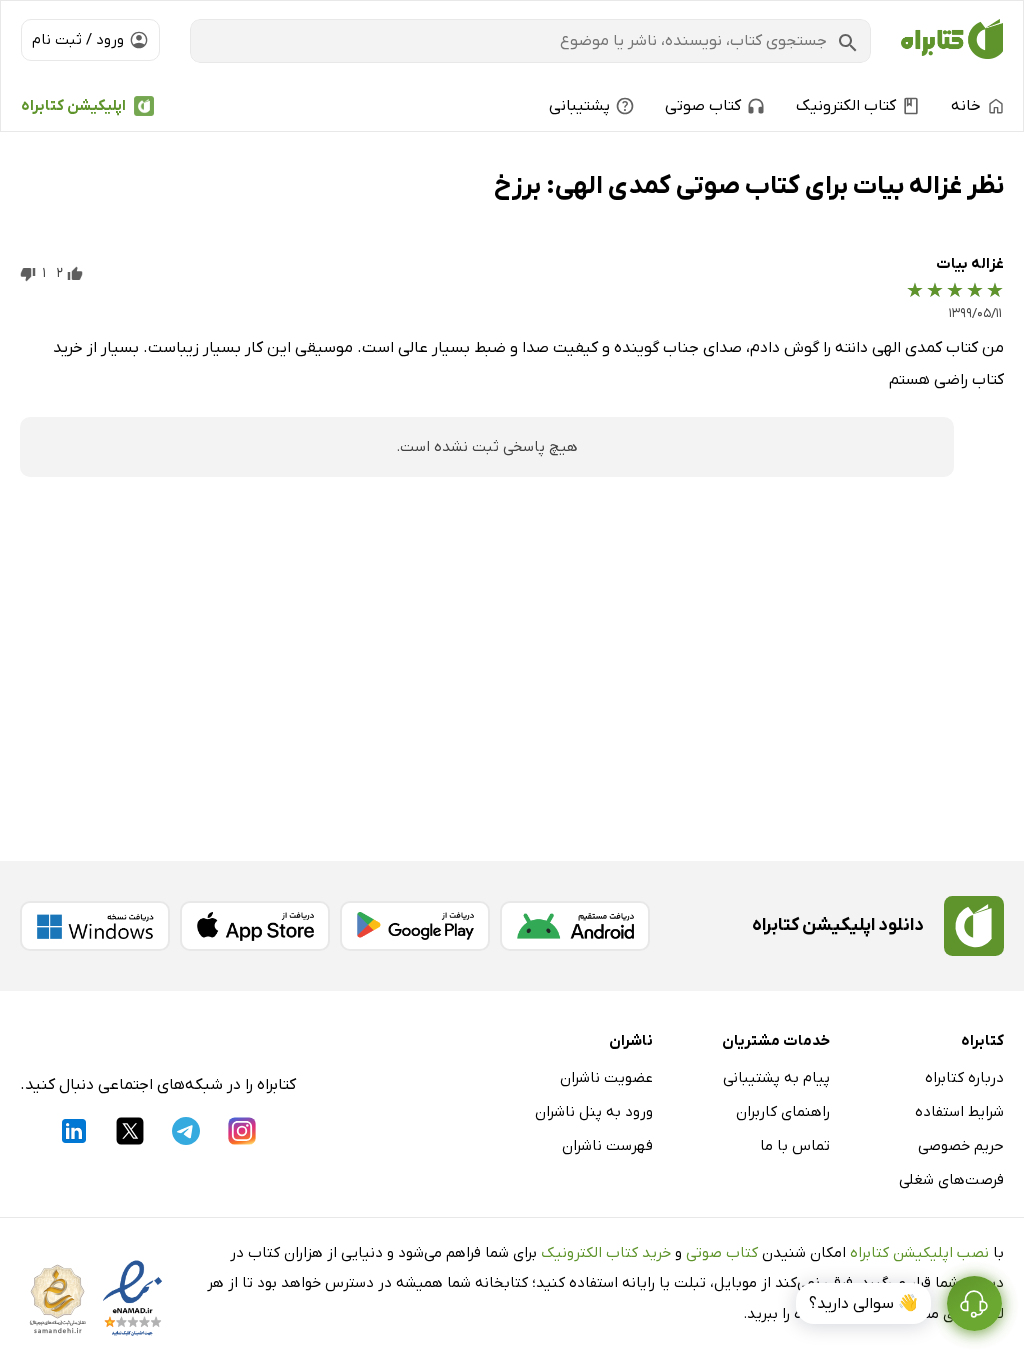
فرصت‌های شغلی (951, 1180)
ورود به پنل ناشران (594, 1112)
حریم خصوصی (961, 1146)
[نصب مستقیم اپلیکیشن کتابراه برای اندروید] (575, 926)
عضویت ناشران (606, 1078)
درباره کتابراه (964, 1078)
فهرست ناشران (607, 1146)
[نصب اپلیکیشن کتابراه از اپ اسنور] (255, 926)
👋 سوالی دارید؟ (863, 1304)
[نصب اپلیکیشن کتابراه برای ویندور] (95, 926)
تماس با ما (795, 1146)
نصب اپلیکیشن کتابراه (919, 1253)
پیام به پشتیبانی (776, 1078)
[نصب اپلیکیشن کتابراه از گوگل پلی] (415, 926)
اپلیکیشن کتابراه (73, 106)
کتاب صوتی (722, 1253)
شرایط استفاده (959, 1112)
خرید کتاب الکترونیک (606, 1253)
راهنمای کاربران (783, 1112)
